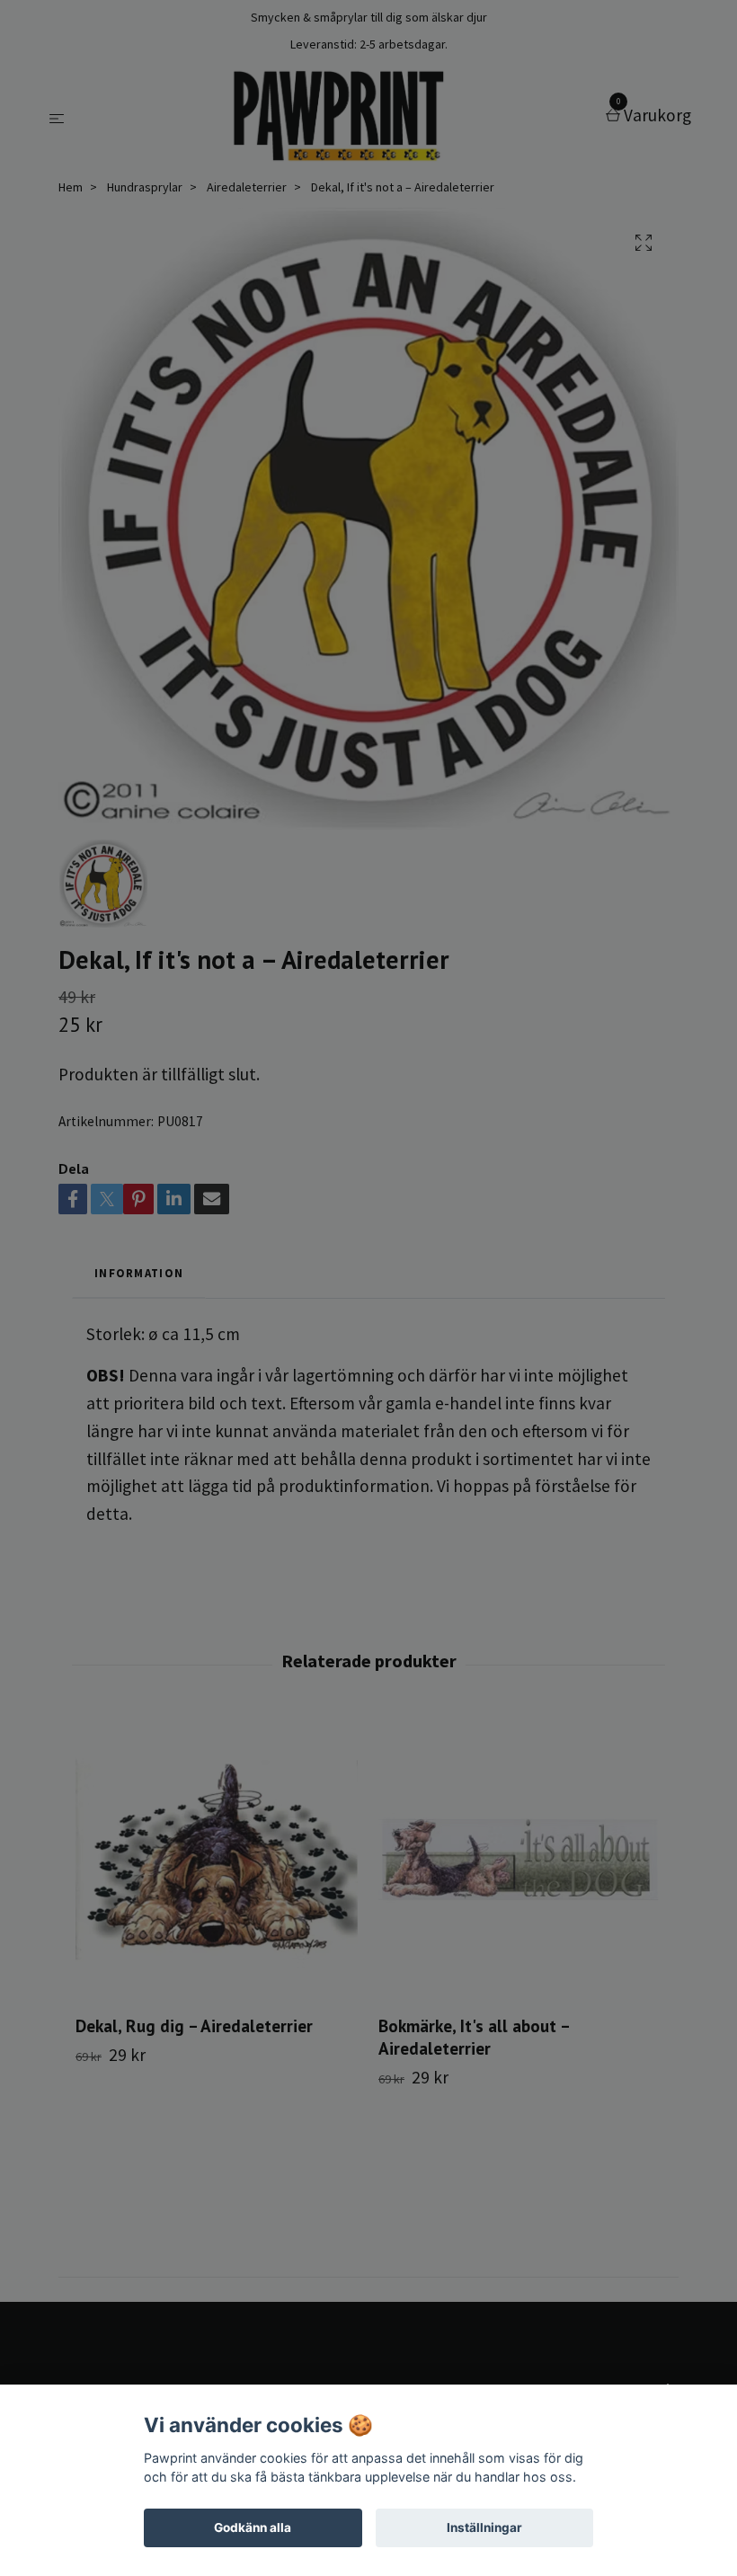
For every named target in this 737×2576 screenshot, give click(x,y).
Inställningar (484, 2527)
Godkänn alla (253, 2527)
